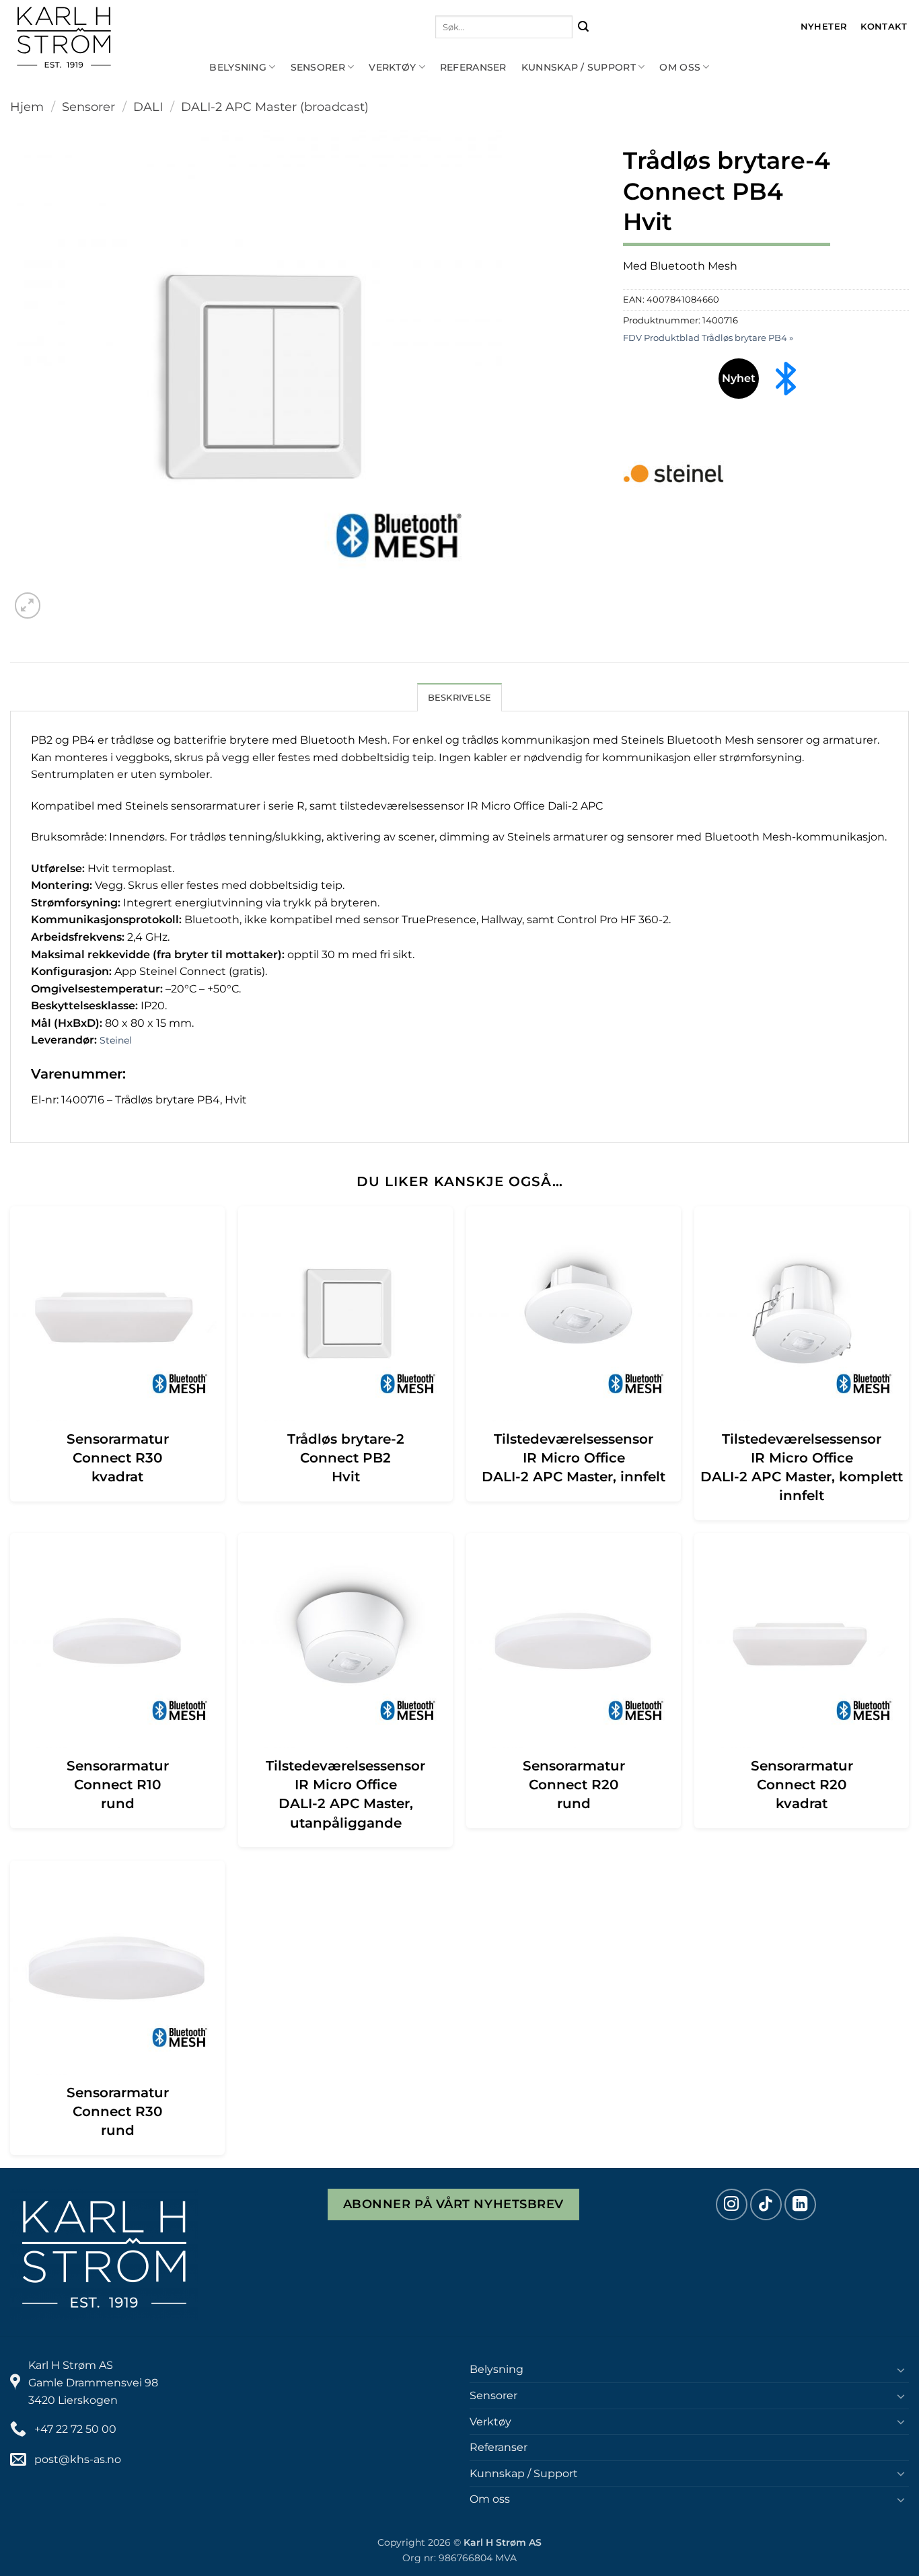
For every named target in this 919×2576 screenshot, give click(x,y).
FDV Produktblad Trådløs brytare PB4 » (708, 338)
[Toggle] (901, 2370)
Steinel (116, 1040)
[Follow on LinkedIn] (800, 2204)
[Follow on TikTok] (766, 2204)
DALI (148, 107)
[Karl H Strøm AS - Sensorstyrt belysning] (108, 37)
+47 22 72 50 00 (75, 2429)
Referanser (473, 67)
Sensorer (318, 67)
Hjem (27, 107)
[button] (28, 606)
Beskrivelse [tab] (460, 698)
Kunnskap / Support (579, 67)
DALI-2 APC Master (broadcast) (275, 107)
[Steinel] (673, 473)
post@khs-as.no (78, 2459)
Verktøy (392, 67)
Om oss (680, 67)
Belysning (238, 67)
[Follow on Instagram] (732, 2204)
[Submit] (584, 27)
